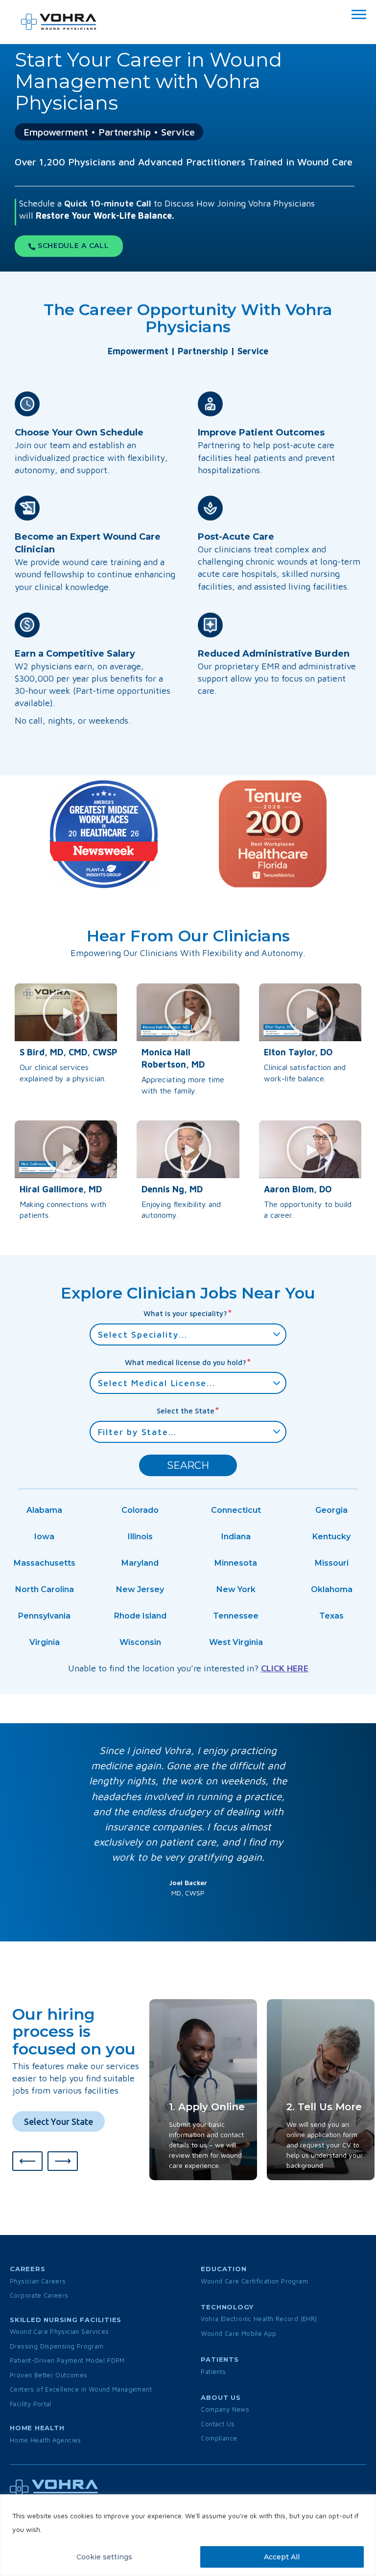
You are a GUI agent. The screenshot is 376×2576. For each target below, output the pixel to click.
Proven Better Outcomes (49, 2375)
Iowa (44, 1537)
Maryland (140, 1563)
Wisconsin (140, 1642)
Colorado (140, 1510)
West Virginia (236, 1642)
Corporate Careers (39, 2295)
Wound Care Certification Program (254, 2281)
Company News (225, 2409)
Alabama (44, 1510)
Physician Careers (38, 2281)
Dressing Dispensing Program (57, 2346)
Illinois (140, 1537)
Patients (213, 2371)
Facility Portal (31, 2404)
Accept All (282, 2557)
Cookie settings (104, 2557)
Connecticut (236, 1510)
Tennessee (236, 1616)
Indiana (236, 1537)
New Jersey (140, 1589)
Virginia (45, 1642)
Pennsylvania (44, 1616)
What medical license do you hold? (188, 1362)
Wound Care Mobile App (238, 2333)
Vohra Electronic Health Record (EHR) (259, 2319)
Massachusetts (45, 1563)
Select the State (188, 1410)
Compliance (219, 2438)
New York (236, 1589)
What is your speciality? (188, 1313)
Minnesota (236, 1563)
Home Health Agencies (46, 2440)
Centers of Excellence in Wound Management (81, 2389)
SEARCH (188, 1465)
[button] (66, 1012)
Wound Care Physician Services (59, 2331)
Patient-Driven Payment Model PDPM (67, 2360)
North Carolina (45, 1589)
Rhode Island (140, 1616)
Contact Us (218, 2424)
